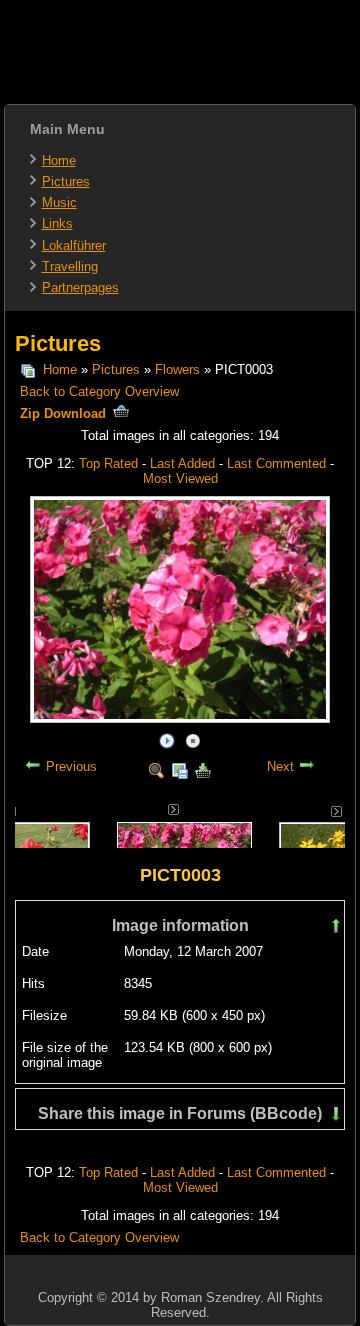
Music (59, 202)
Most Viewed (180, 478)
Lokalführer (74, 245)
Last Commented (276, 463)
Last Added (182, 463)
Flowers (177, 369)
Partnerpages (80, 287)
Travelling (70, 266)
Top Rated (108, 463)
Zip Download (65, 413)
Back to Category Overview (99, 391)
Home (59, 160)
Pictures (66, 181)
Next (280, 766)
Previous (71, 766)
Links (57, 223)
